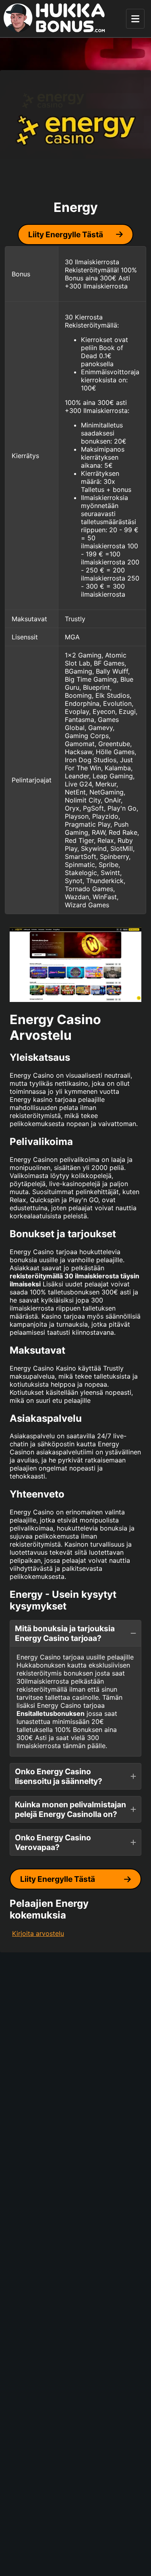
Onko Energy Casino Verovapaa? (53, 1842)
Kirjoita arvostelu (38, 1933)
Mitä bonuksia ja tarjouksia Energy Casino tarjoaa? (65, 1633)
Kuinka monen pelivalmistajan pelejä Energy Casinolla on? (70, 1809)
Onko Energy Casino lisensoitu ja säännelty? (59, 1776)
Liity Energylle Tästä (66, 234)
